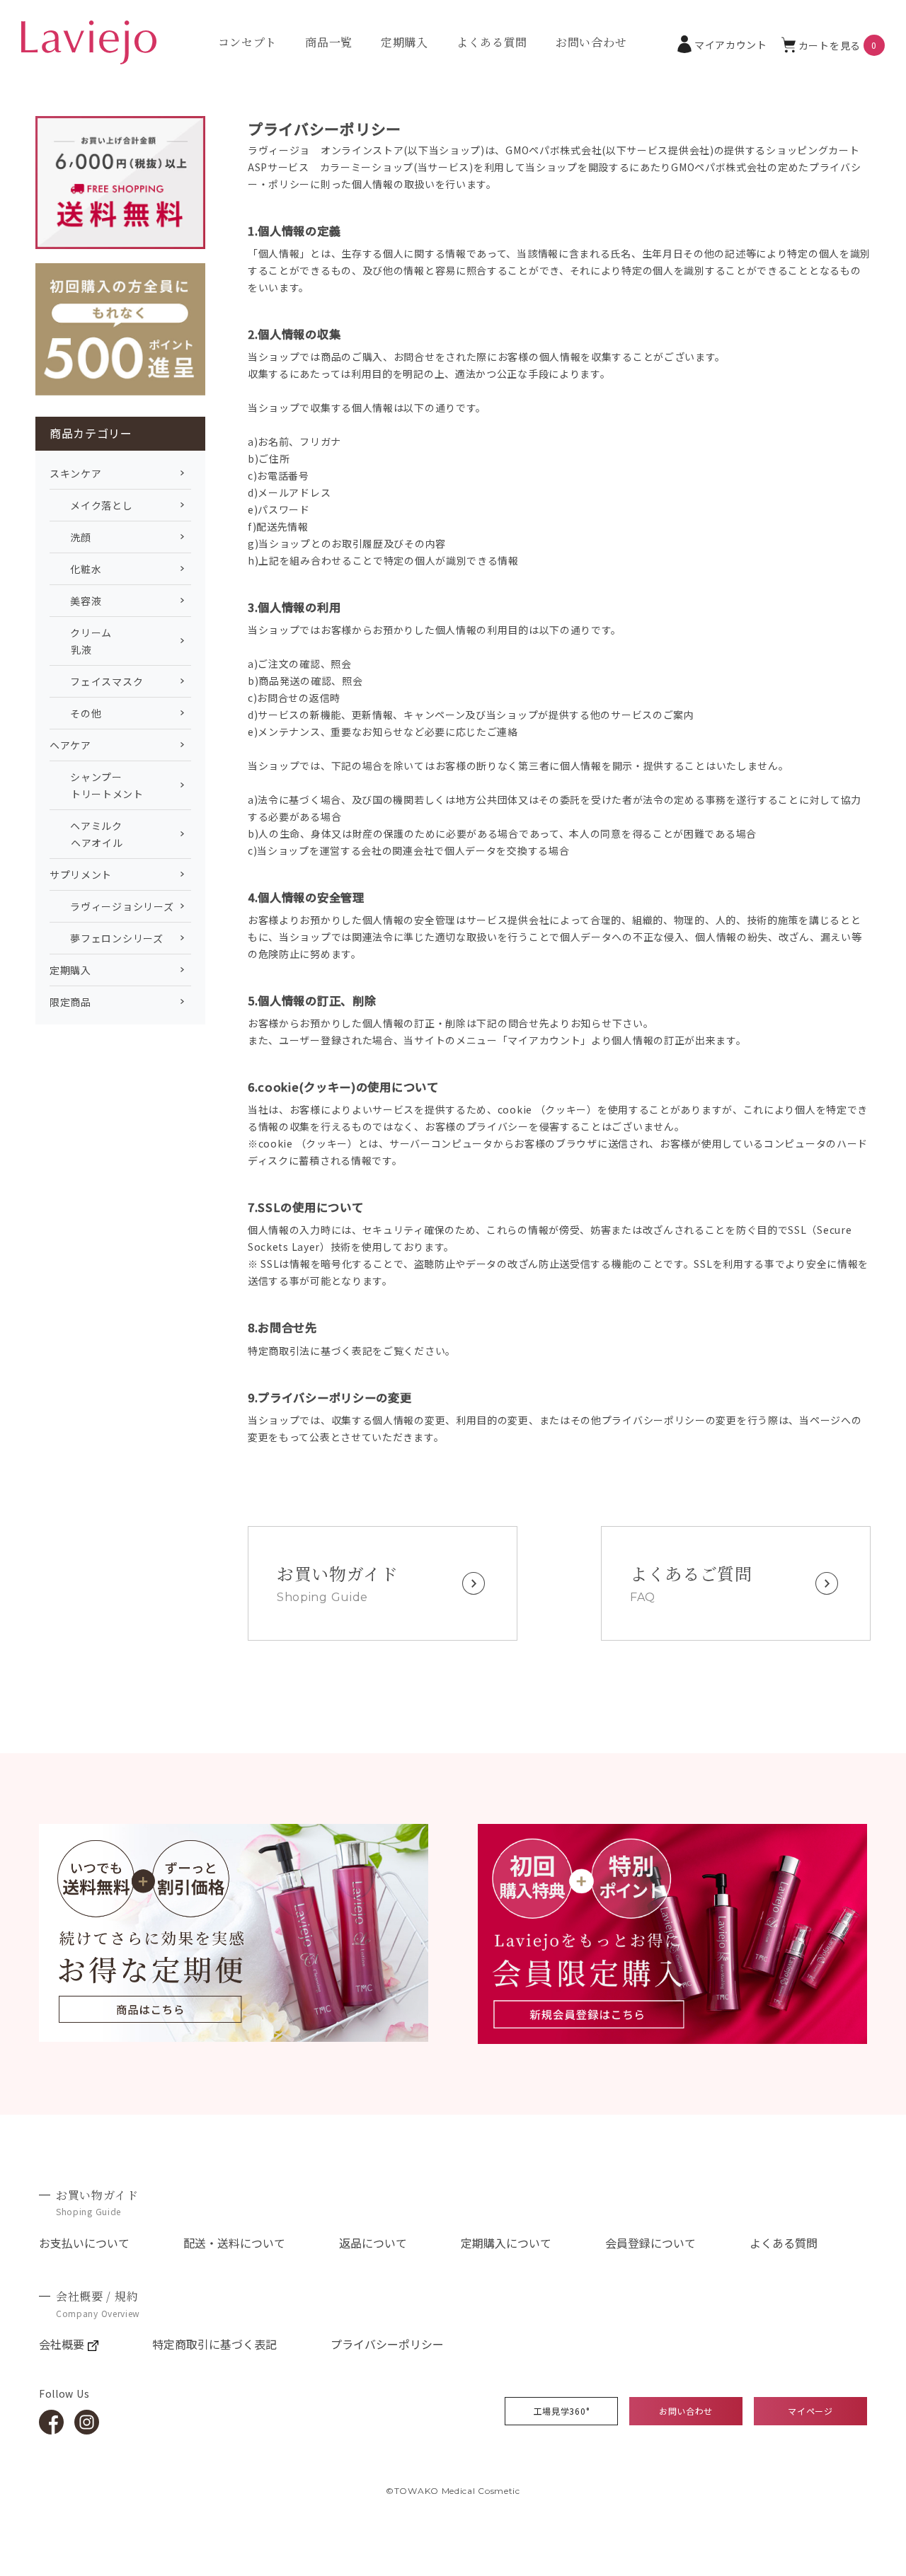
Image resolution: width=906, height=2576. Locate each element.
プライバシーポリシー (387, 2344)
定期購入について (506, 2243)
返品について (373, 2243)
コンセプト (248, 42)
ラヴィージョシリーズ (111, 906)
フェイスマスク (96, 681)
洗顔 (70, 537)
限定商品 (70, 1002)
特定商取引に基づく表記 (214, 2344)
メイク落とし (91, 505)
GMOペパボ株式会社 (554, 150)
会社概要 (62, 2344)
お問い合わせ (591, 42)
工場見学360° (562, 2411)
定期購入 (405, 42)
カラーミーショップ (367, 167)
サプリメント (81, 874)
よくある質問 (492, 42)
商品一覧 (329, 42)
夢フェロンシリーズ (107, 938)
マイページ (810, 2411)
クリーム (81, 641)
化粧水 (76, 569)
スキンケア (76, 473)
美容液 (76, 601)
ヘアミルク (86, 834)
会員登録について (650, 2243)
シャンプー (97, 785)
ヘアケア (70, 745)
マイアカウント (731, 45)
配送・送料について (234, 2243)
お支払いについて (84, 2243)
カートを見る (838, 45)
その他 (76, 713)
